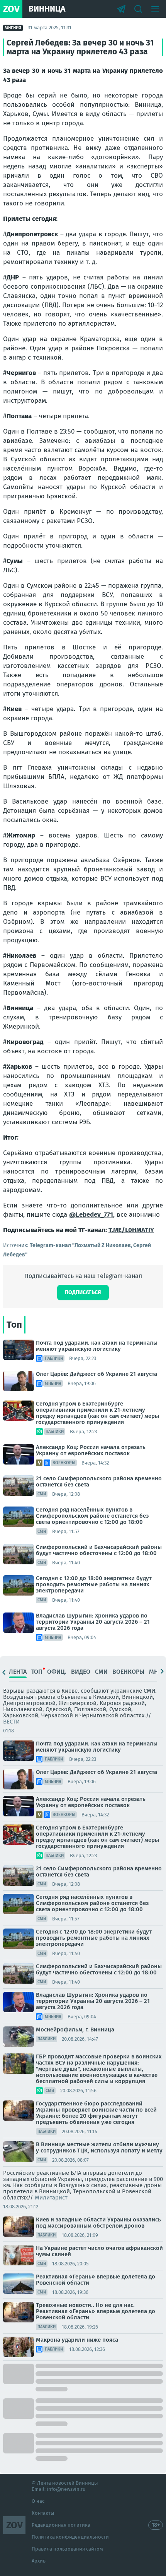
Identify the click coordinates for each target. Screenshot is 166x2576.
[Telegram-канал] (121, 9)
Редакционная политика (61, 2525)
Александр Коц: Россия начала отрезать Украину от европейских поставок (91, 1450)
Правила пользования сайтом (67, 2549)
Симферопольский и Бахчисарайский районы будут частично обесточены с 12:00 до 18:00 (99, 1550)
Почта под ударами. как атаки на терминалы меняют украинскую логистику (97, 1346)
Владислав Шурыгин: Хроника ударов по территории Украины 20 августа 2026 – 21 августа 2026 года (93, 1622)
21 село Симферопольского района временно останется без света (99, 1481)
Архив (39, 2561)
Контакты (43, 2513)
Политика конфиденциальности (70, 2537)
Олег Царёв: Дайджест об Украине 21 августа (97, 1374)
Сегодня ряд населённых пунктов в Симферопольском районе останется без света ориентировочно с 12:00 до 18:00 (92, 1516)
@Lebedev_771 (91, 1215)
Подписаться (83, 1292)
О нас (38, 2501)
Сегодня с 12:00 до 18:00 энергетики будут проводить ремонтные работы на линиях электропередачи (94, 1584)
